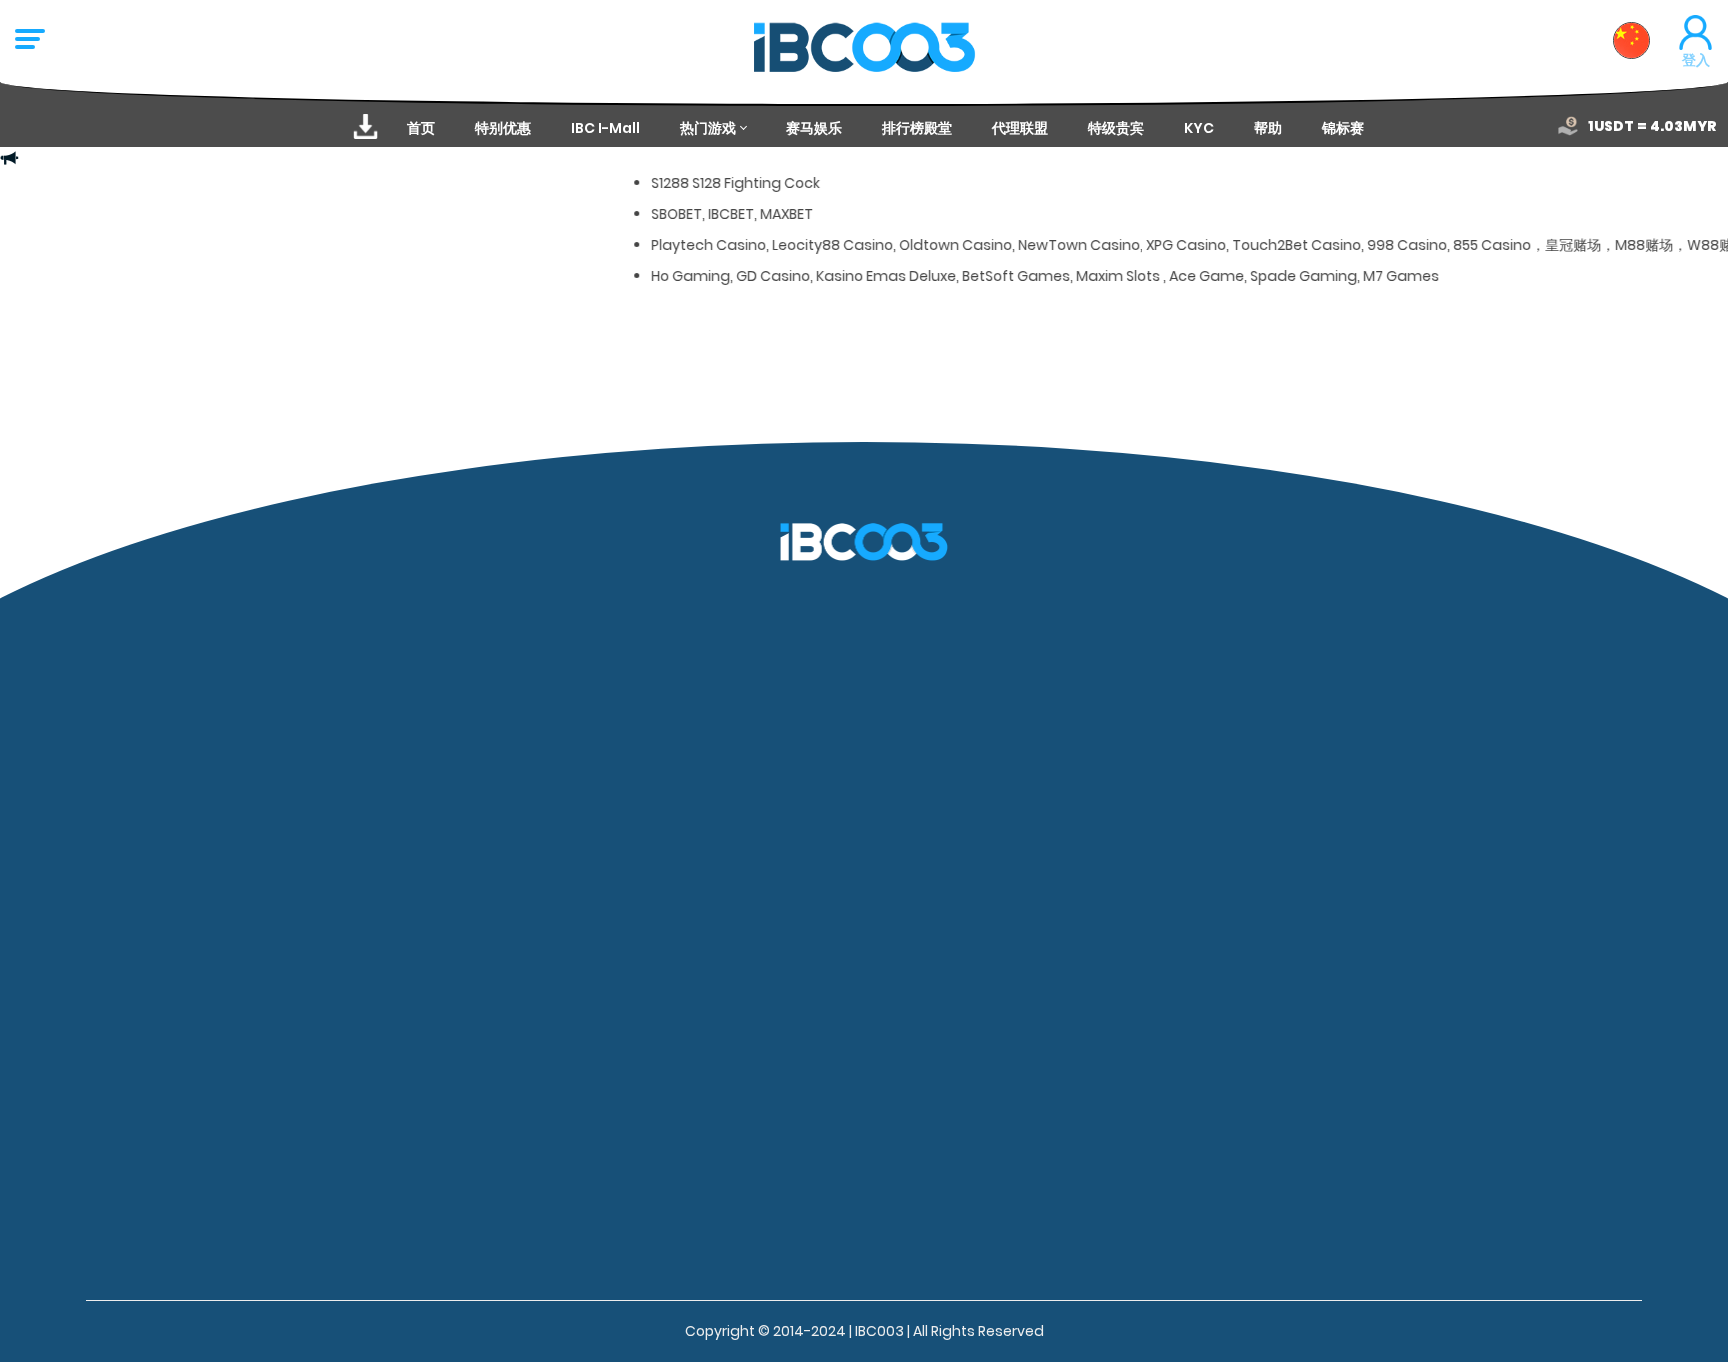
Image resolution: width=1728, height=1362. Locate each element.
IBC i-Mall (605, 128)
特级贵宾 (1116, 128)
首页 (421, 128)
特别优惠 (503, 128)
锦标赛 (1343, 128)
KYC (1199, 128)
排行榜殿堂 (917, 128)
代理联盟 (1020, 128)
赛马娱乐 (814, 128)
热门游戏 (708, 128)
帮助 (1268, 128)
